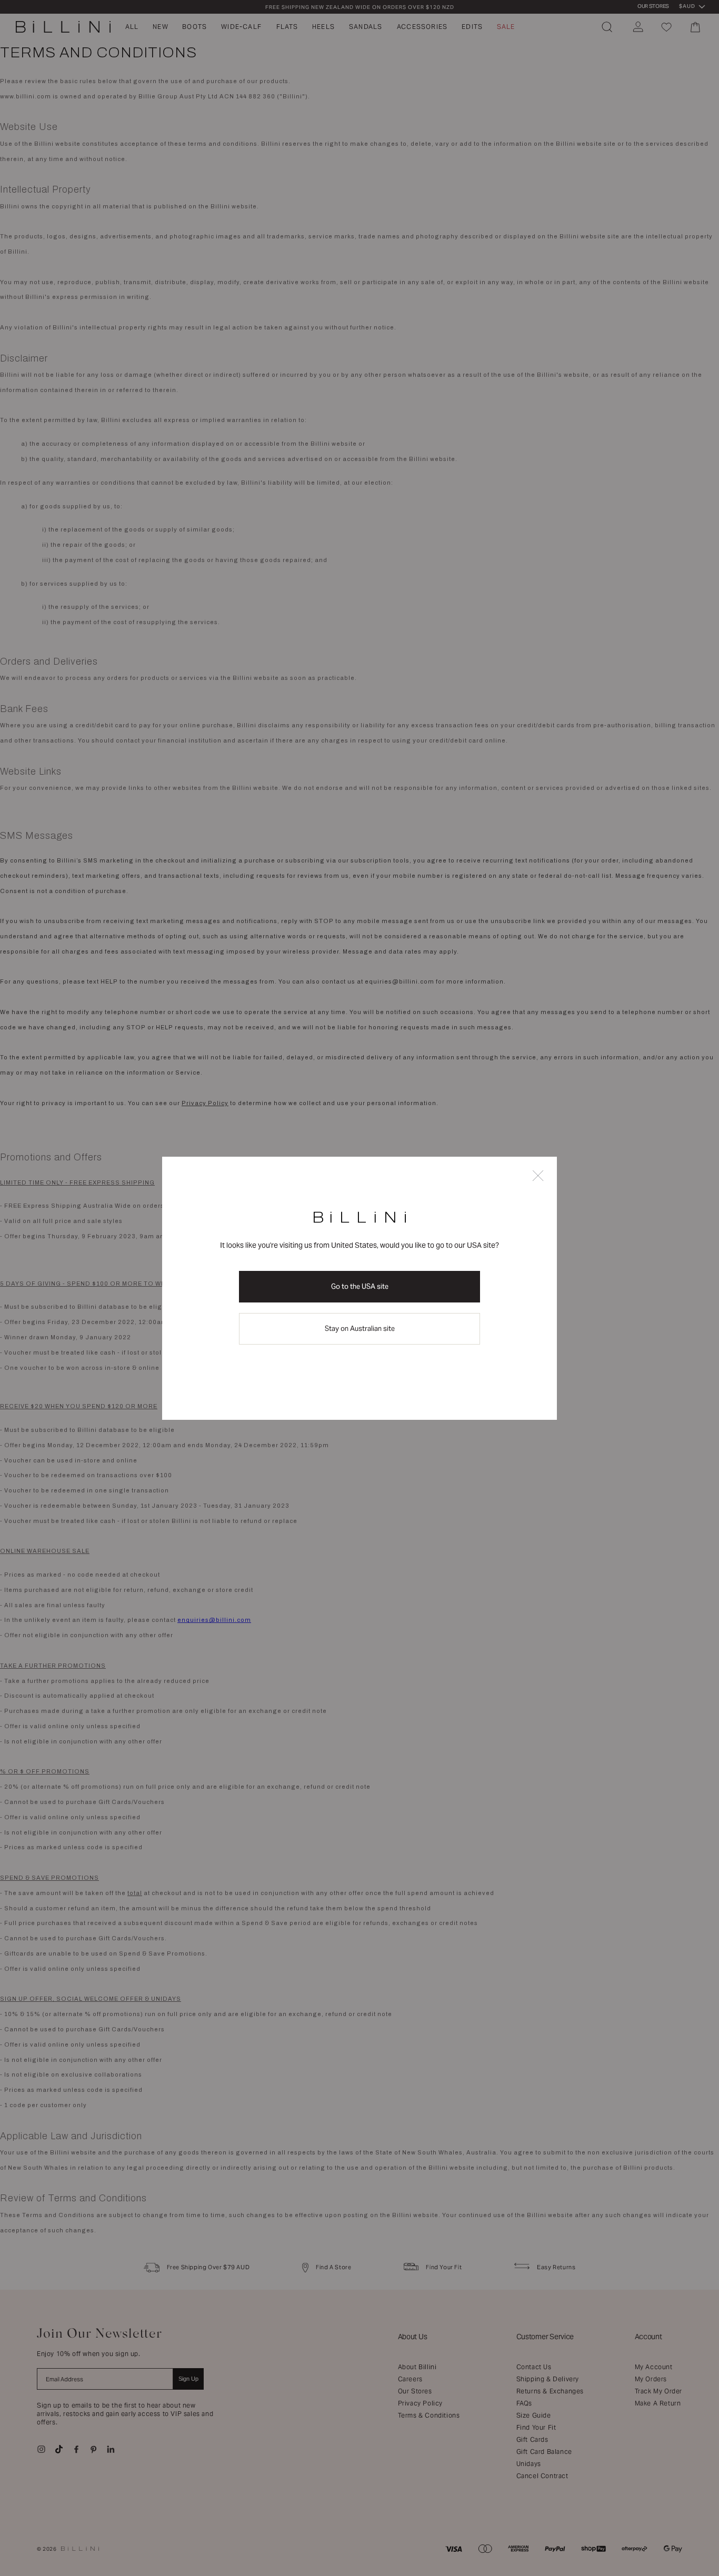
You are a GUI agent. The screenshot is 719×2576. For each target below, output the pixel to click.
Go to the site (360, 1286)
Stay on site (360, 1329)
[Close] (538, 1176)
